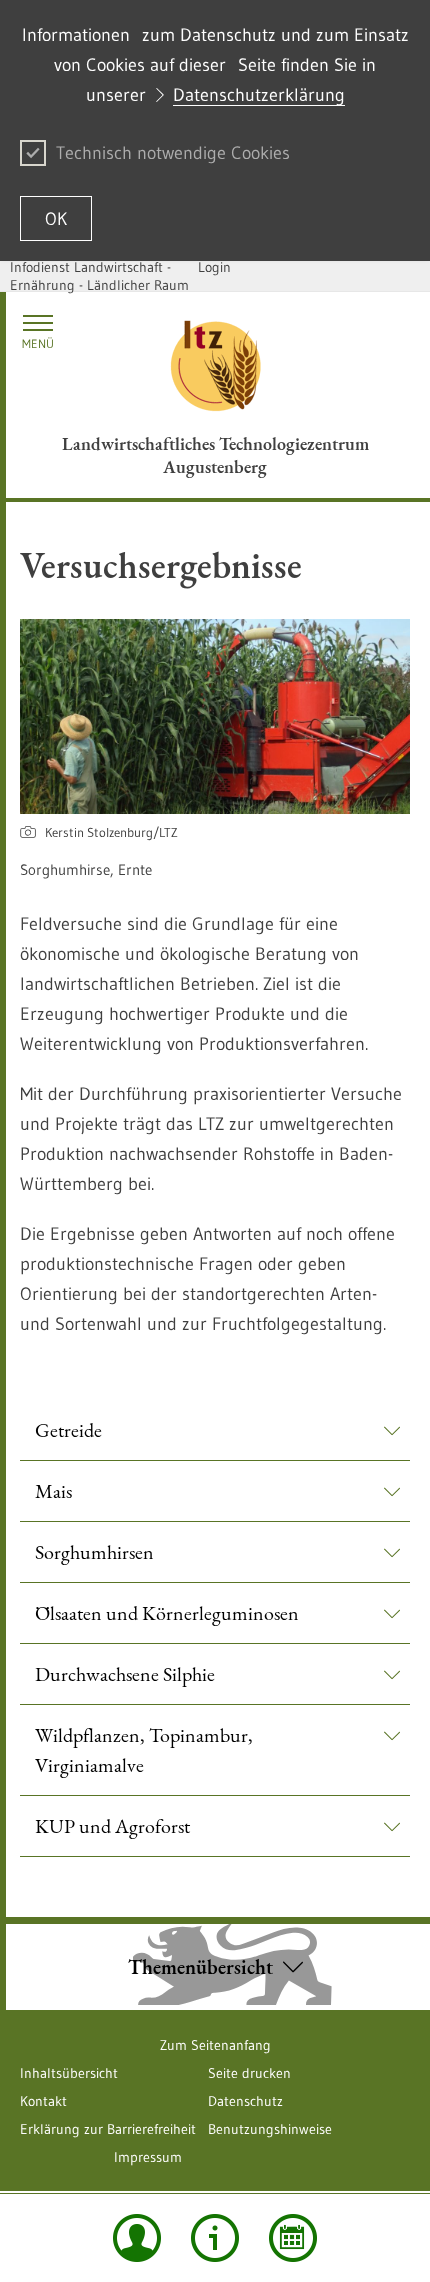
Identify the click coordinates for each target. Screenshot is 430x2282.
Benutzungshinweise (270, 2129)
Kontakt (43, 2101)
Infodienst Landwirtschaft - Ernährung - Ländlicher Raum (99, 276)
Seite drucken (249, 2073)
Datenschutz (245, 2101)
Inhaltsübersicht (69, 2073)
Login (214, 267)
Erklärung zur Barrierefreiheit (108, 2129)
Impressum (148, 2157)
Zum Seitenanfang (215, 2045)
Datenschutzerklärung (259, 95)
